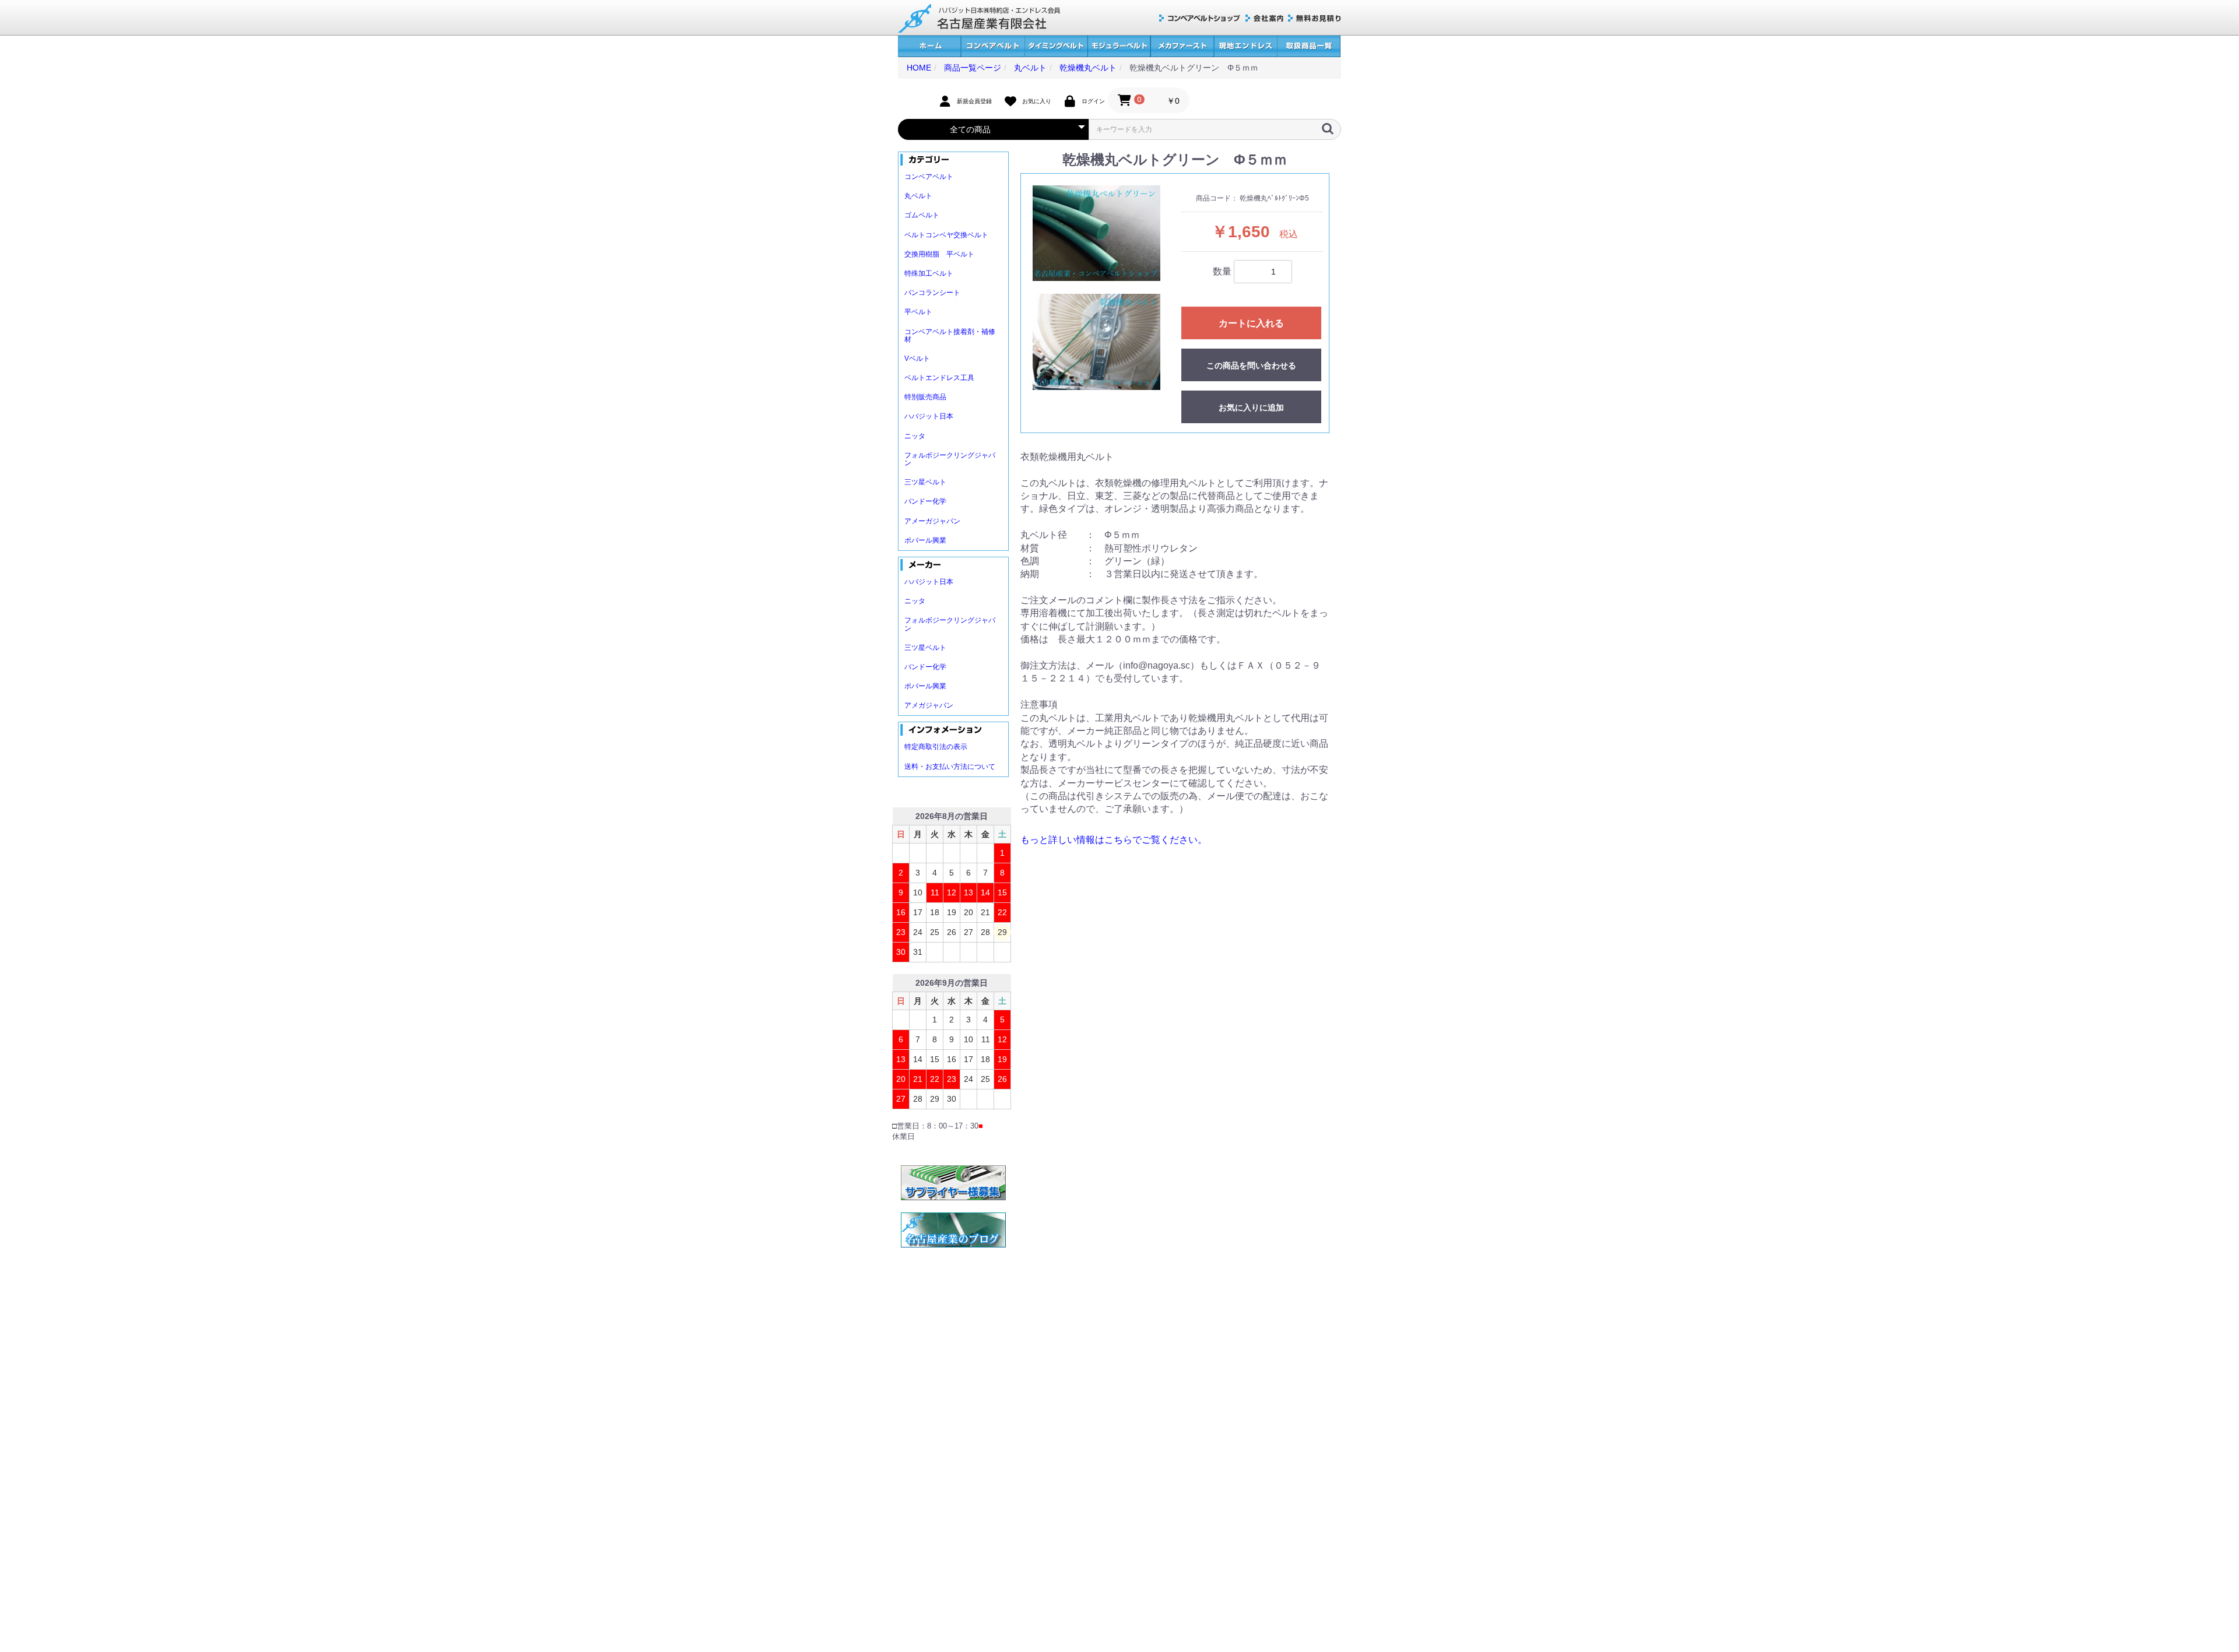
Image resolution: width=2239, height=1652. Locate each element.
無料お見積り (1315, 18)
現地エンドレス (1245, 46)
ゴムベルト (922, 215)
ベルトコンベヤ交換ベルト (946, 235)
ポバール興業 (925, 540)
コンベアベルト (993, 46)
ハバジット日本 (929, 416)
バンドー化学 (925, 501)
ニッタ (915, 436)
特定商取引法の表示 (936, 747)
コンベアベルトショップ (1200, 18)
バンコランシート (932, 293)
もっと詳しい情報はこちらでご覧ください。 (1114, 840)
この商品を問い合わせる (1251, 365)
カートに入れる (1251, 323)
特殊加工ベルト (929, 273)
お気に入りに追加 (1251, 407)
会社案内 (1264, 18)
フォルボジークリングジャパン (950, 459)
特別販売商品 (925, 397)
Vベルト (917, 358)
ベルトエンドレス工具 (939, 378)
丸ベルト (918, 196)
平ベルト (918, 312)
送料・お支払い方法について (950, 767)
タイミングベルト (1056, 46)
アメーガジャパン (932, 521)
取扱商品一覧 (1309, 46)
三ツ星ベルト (925, 482)
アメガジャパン (929, 705)
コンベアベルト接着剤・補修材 (950, 335)
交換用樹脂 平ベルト (939, 254)
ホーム (929, 46)
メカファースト (1182, 46)
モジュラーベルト (1119, 46)
